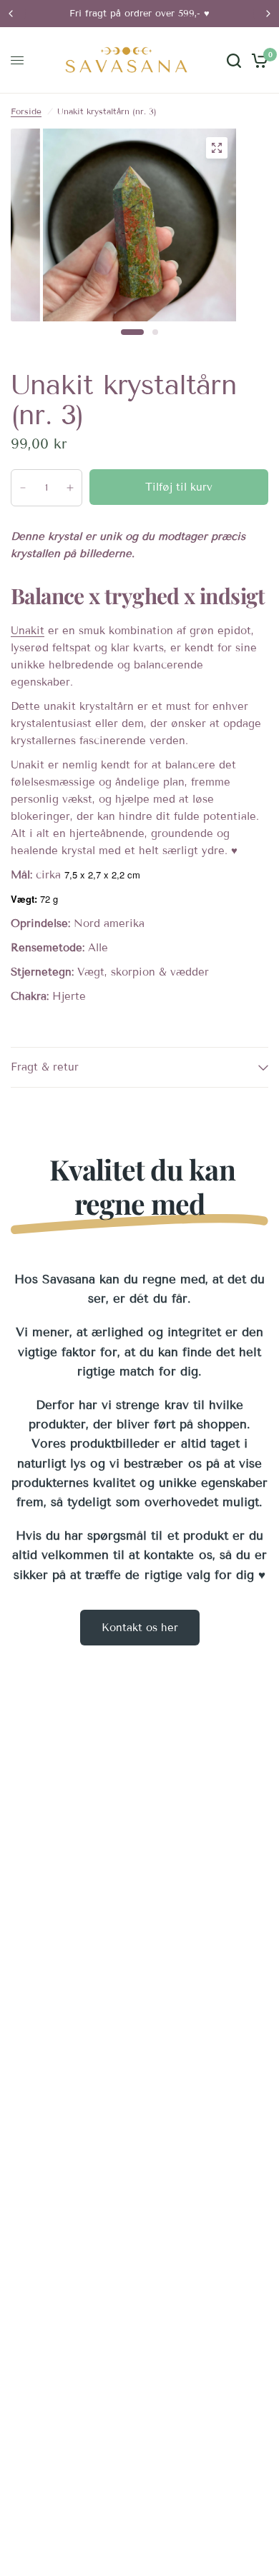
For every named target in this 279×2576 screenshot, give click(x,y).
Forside (26, 111)
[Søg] (234, 60)
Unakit (28, 631)
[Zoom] (217, 148)
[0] (257, 60)
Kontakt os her (140, 1628)
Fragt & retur (45, 1067)
